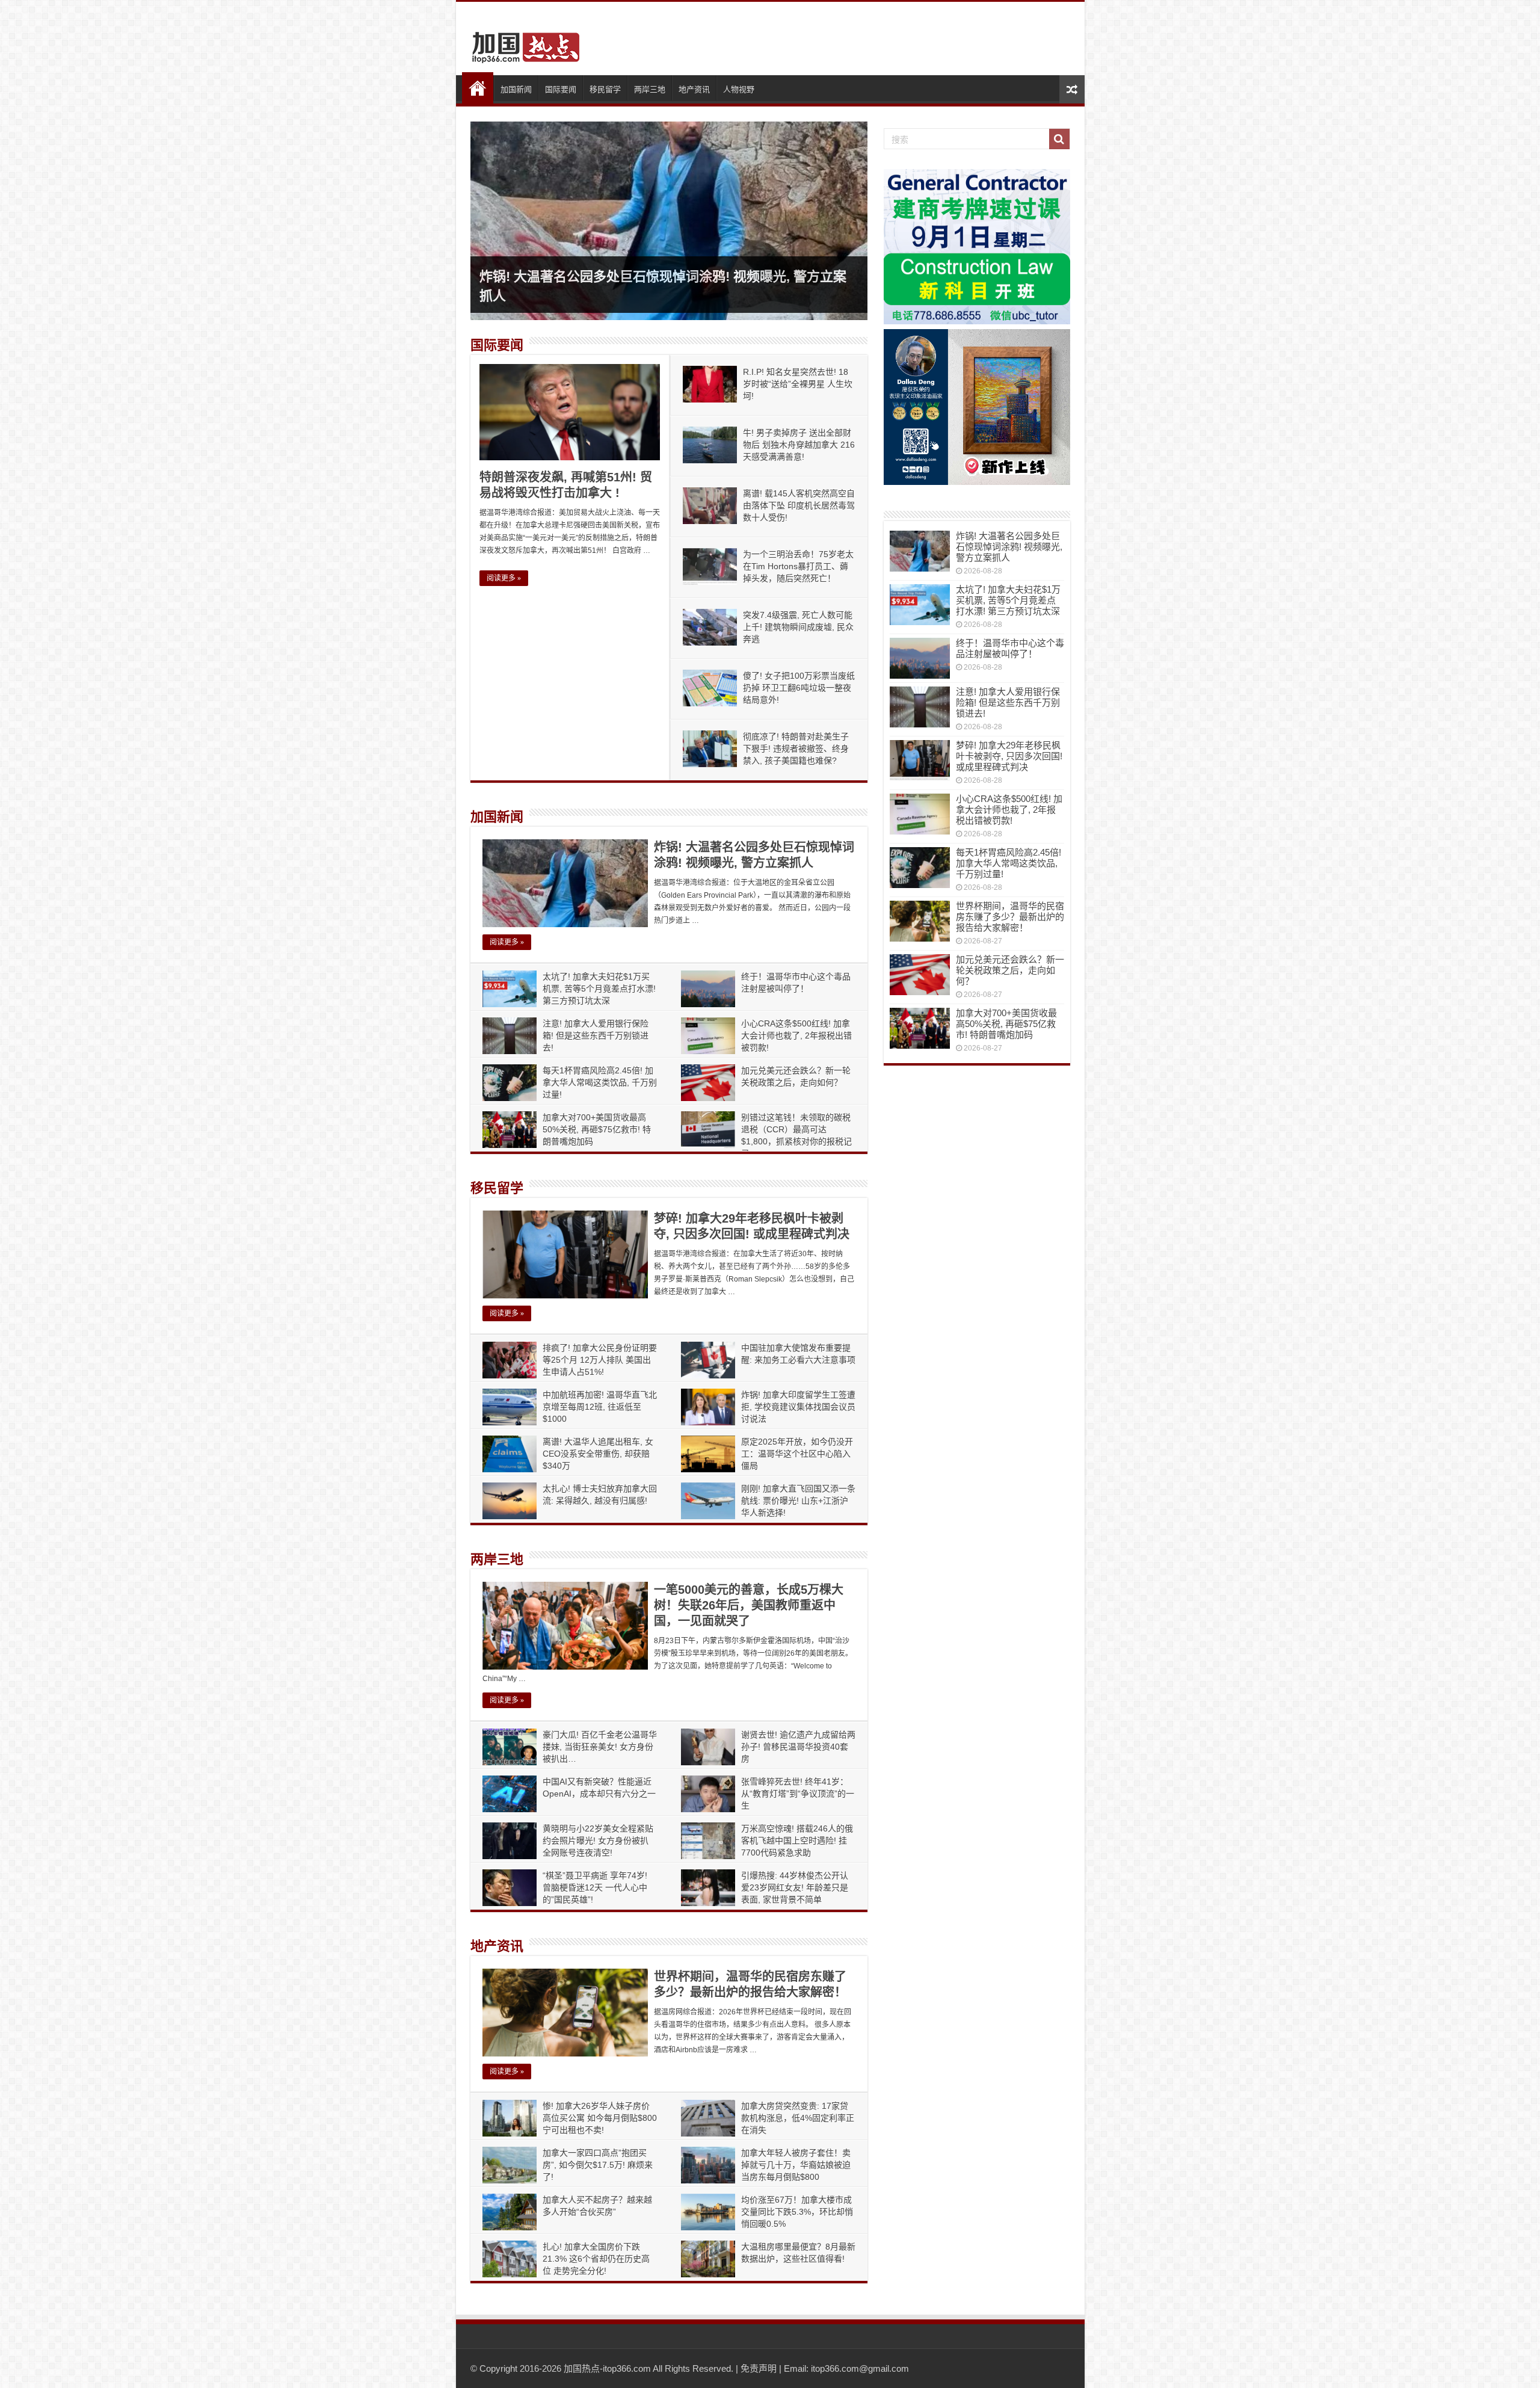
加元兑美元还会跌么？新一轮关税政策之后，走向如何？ (1010, 970)
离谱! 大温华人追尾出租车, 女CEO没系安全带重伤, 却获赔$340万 (598, 1454)
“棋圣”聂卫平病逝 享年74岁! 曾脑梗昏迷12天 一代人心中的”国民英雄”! (595, 1887)
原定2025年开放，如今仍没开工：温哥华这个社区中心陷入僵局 (797, 1454)
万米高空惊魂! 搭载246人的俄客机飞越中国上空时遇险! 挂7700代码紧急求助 (797, 1840)
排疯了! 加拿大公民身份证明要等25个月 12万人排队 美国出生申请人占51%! (600, 1360)
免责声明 (759, 2368)
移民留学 (605, 89)
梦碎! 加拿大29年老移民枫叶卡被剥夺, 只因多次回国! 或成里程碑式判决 (1009, 756)
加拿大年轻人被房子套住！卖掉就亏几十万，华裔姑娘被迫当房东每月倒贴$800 (796, 2165)
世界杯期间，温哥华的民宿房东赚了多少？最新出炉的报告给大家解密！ (1010, 917)
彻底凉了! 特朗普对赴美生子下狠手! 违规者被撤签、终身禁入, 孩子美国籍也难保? (796, 748)
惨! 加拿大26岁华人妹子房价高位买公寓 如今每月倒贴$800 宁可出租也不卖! (600, 2118)
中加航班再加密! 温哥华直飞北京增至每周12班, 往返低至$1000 (600, 1407)
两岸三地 (650, 89)
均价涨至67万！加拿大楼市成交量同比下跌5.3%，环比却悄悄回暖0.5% (797, 2212)
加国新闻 (516, 89)
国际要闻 (561, 89)
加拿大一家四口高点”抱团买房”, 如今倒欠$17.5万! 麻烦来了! (598, 2165)
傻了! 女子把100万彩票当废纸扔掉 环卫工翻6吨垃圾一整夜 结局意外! (799, 688)
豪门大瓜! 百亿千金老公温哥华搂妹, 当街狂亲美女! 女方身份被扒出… (600, 1747)
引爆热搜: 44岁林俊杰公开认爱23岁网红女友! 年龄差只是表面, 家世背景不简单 (795, 1887)
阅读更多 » (504, 578)
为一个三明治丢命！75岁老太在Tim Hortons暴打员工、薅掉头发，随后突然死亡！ (798, 566)
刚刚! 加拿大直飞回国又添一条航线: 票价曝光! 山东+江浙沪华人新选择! (798, 1501)
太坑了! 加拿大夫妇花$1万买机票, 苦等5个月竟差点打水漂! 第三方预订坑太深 (599, 989)
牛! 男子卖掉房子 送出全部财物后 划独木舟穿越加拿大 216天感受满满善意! (799, 445)
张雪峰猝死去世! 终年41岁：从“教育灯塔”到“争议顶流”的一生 (798, 1794)
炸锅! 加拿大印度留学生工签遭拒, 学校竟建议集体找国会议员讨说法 (798, 1407)
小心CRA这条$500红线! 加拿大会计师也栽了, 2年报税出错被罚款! (796, 1035)
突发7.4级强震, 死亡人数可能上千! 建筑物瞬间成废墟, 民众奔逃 (798, 627)
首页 (478, 88)
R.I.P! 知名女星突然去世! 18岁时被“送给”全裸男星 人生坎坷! (798, 384)
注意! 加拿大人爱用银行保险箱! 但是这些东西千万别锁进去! (596, 1035)
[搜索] (1059, 139)
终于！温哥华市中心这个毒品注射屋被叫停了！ (1010, 648)
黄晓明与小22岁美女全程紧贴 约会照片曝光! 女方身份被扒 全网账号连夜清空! (598, 1840)
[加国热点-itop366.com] (522, 42)
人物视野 (739, 89)
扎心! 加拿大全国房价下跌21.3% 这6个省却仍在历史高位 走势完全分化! (596, 2259)
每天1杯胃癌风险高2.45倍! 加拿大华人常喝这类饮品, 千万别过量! (600, 1082)
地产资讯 (694, 89)
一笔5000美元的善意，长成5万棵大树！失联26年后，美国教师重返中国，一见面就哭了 (749, 1605)
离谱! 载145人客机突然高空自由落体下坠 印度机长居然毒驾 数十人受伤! (799, 505)
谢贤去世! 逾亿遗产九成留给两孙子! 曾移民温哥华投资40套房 (798, 1747)
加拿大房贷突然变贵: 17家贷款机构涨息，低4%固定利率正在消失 (798, 2118)
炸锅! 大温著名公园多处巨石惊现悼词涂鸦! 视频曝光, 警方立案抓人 (1009, 547)
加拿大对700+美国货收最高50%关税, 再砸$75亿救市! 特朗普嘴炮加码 (597, 1129)
